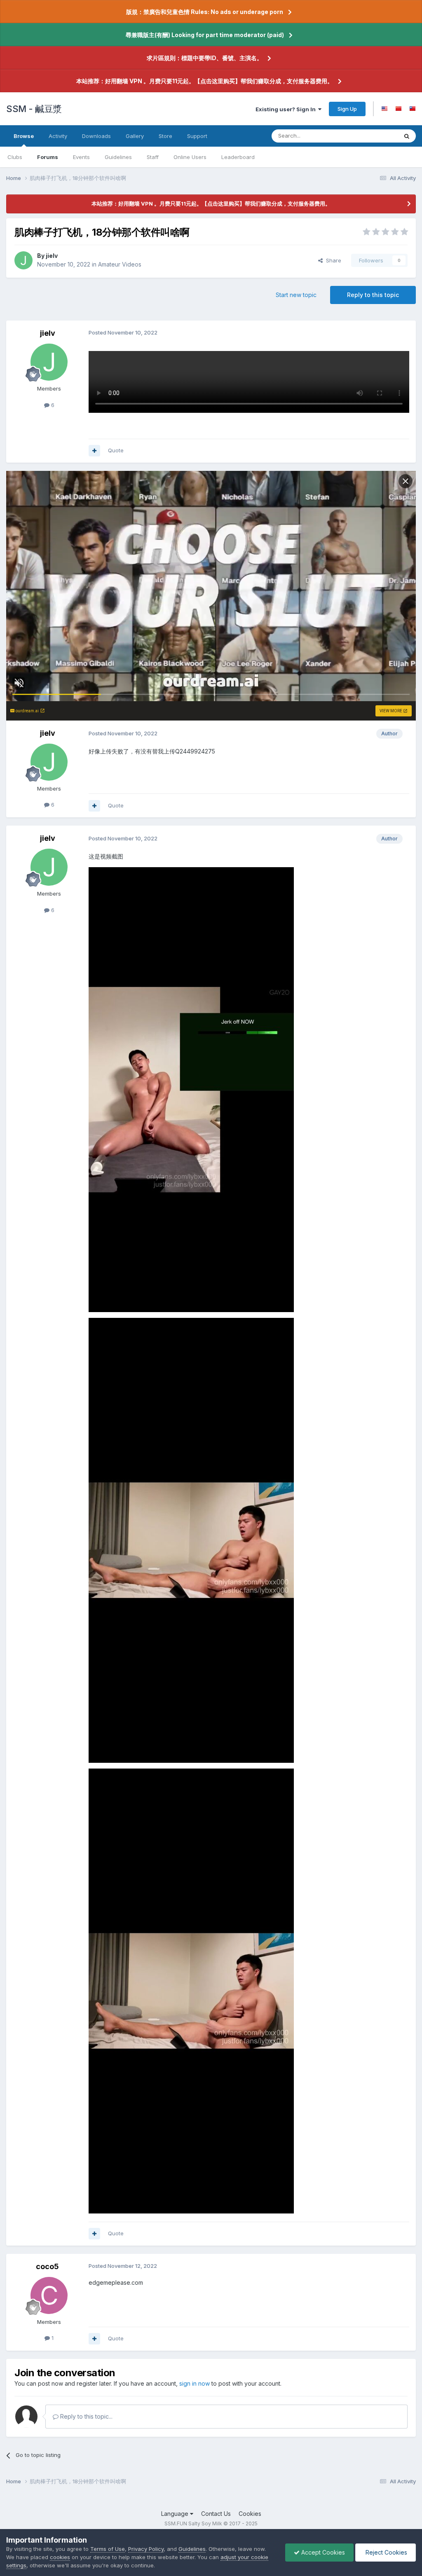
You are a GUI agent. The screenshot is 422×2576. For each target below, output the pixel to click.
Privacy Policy (146, 2549)
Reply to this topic (373, 295)
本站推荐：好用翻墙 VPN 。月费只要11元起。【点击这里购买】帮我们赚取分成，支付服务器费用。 (205, 81)
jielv (52, 256)
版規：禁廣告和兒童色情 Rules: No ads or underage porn (205, 12)
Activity (58, 136)
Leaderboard (238, 157)
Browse (24, 136)
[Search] (407, 136)
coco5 (47, 2266)
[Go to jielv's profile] (23, 260)
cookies (60, 2557)
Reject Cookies (386, 2552)
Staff (153, 157)
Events (81, 157)
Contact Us (216, 2514)
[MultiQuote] (94, 451)
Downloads (96, 136)
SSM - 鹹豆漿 (34, 109)
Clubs (15, 157)
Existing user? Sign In (287, 109)
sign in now (195, 2383)
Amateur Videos (120, 264)
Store (165, 136)
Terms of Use (108, 2549)
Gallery (135, 136)
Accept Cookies (322, 2552)
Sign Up (347, 109)
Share (332, 260)
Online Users (190, 157)
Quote (116, 450)
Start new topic (296, 295)
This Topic (374, 136)
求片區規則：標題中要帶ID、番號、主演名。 (205, 58)
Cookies (250, 2514)
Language (176, 2514)
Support (197, 136)
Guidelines (118, 157)
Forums (48, 157)
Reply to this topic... (86, 2416)
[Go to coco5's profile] (49, 2295)
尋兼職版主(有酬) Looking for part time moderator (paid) (205, 35)
